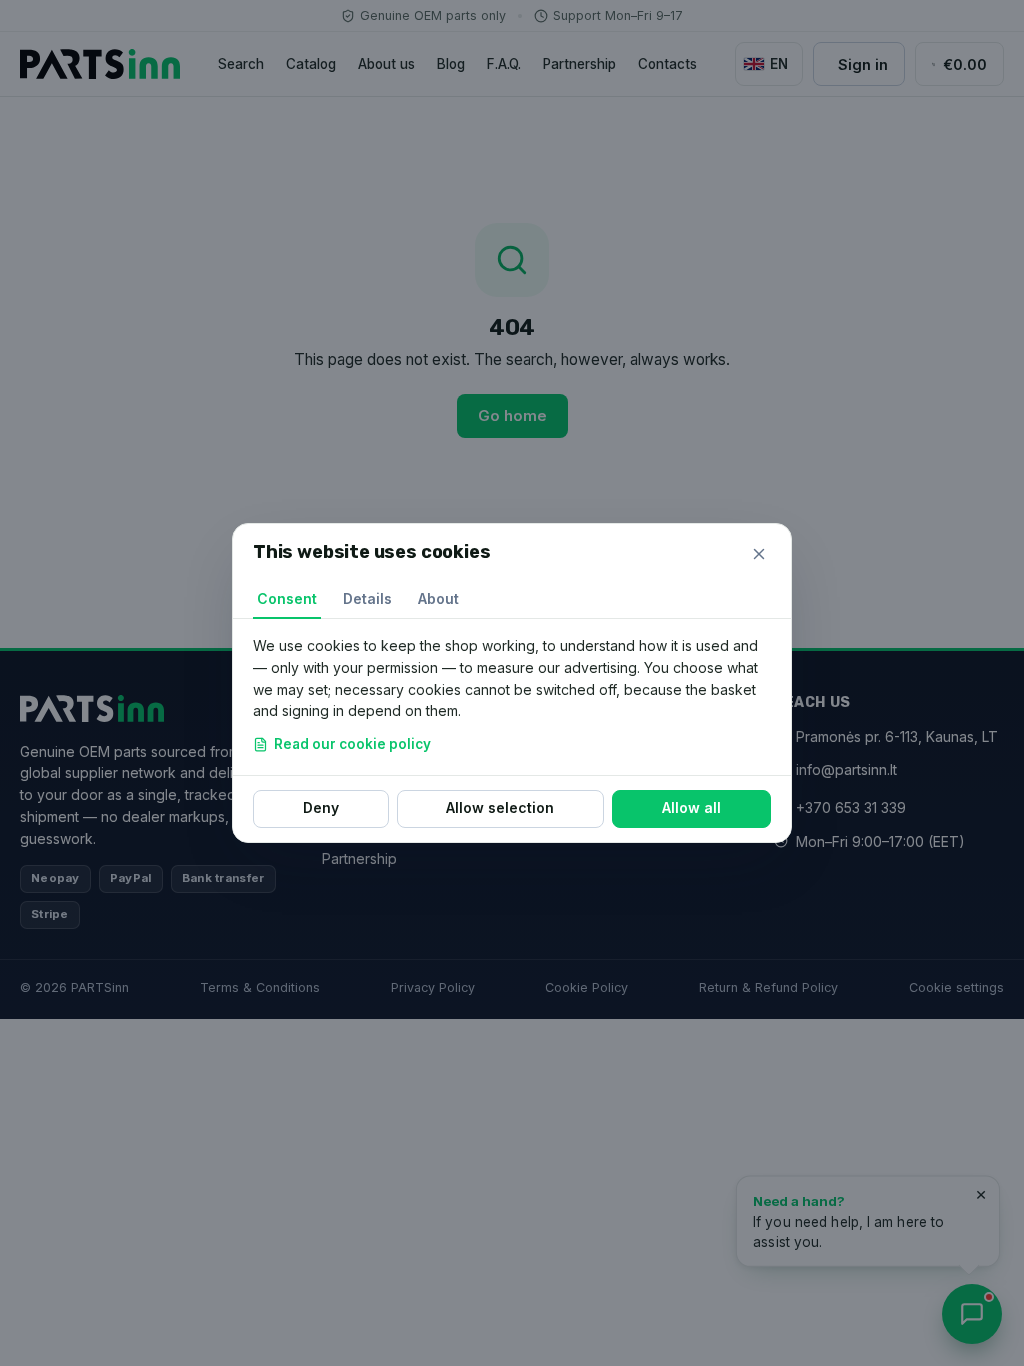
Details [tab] (367, 598)
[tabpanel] (512, 697)
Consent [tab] (287, 598)
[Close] (759, 554)
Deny (321, 807)
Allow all (691, 807)
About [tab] (438, 598)
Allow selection (500, 807)
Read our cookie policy (352, 744)
